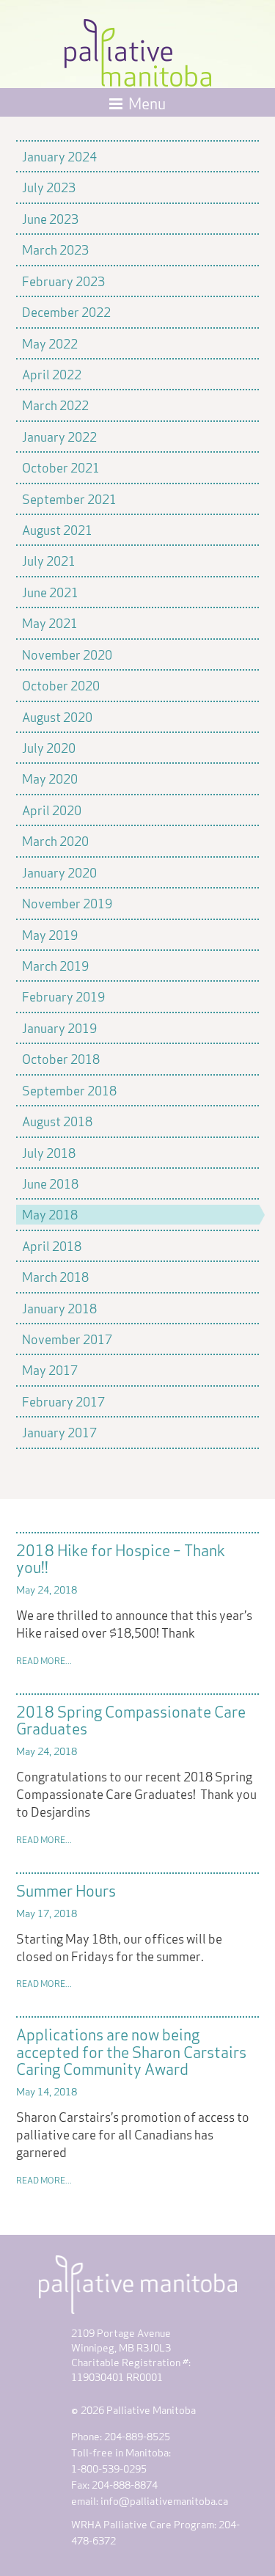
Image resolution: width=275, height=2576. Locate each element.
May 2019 (50, 934)
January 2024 (59, 156)
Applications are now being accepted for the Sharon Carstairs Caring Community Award (131, 2050)
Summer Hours (66, 1889)
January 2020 (59, 872)
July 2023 (49, 186)
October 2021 (61, 467)
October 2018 (61, 1058)
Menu (147, 102)
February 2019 (63, 996)
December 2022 (66, 311)
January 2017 (59, 1431)
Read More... (44, 1660)
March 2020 (55, 840)
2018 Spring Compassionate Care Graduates (131, 1719)
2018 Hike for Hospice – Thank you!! (121, 1557)
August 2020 (57, 716)
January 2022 (59, 436)
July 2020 (49, 747)
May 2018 (50, 1214)
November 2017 (67, 1338)
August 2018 (57, 1120)
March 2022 (55, 404)
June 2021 (50, 591)
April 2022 (52, 373)
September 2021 (69, 498)
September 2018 (69, 1090)
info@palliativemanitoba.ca (164, 2500)
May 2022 (50, 343)
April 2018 (52, 1245)
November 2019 (67, 902)
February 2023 (63, 280)
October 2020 (61, 685)
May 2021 (50, 622)
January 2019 (59, 1027)
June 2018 (50, 1183)
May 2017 (50, 1369)
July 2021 (49, 560)
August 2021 (57, 529)
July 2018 (49, 1152)
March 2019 (55, 965)
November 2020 (67, 654)
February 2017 (63, 1401)
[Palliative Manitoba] (138, 49)
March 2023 (55, 249)
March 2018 (55, 1276)
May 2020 (50, 778)
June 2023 (50, 218)
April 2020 (52, 809)
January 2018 (59, 1307)
